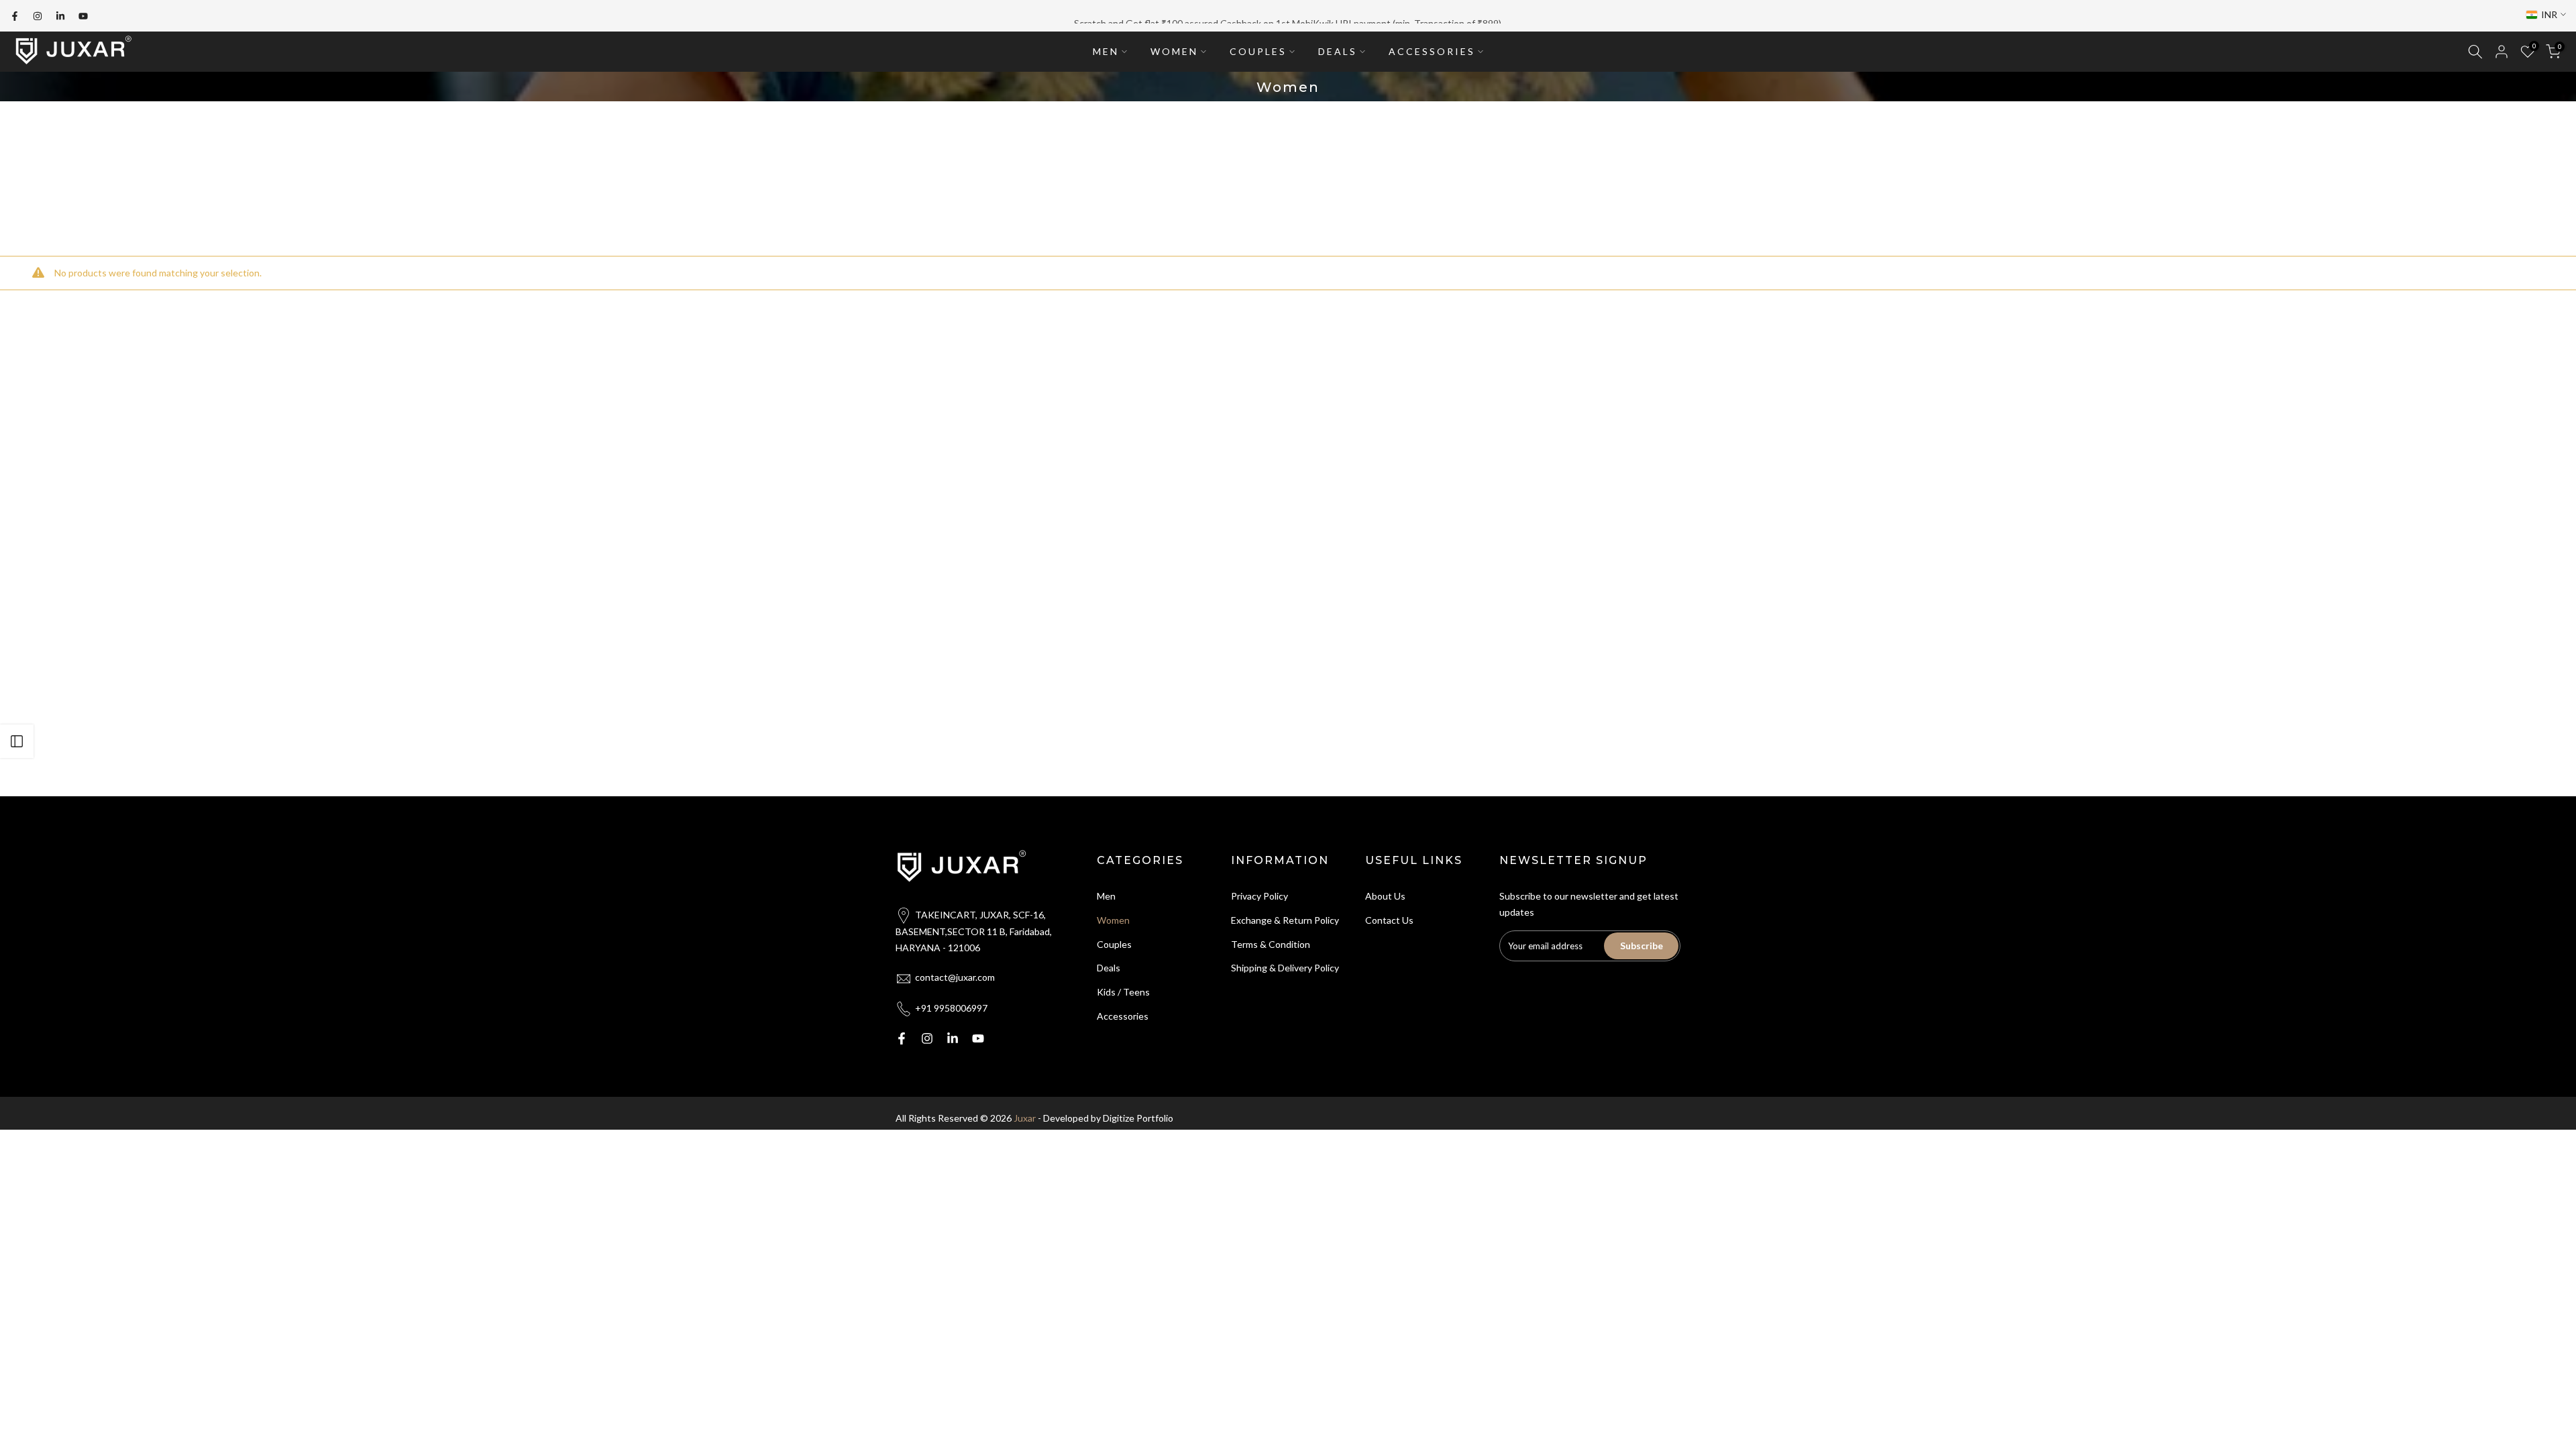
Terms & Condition (1271, 944)
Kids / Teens (1123, 992)
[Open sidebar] (17, 741)
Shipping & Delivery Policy (1285, 968)
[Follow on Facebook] (15, 16)
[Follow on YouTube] (83, 16)
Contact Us (1389, 920)
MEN (1106, 51)
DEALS (1338, 51)
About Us (1385, 896)
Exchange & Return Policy (1285, 920)
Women (1113, 920)
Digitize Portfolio (1138, 1118)
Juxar (1025, 1118)
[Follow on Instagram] (38, 16)
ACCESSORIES (1432, 51)
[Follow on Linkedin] (60, 16)
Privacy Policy (1259, 896)
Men (1106, 896)
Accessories (1123, 1016)
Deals (1109, 968)
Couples (1114, 944)
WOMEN (1174, 51)
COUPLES (1258, 51)
